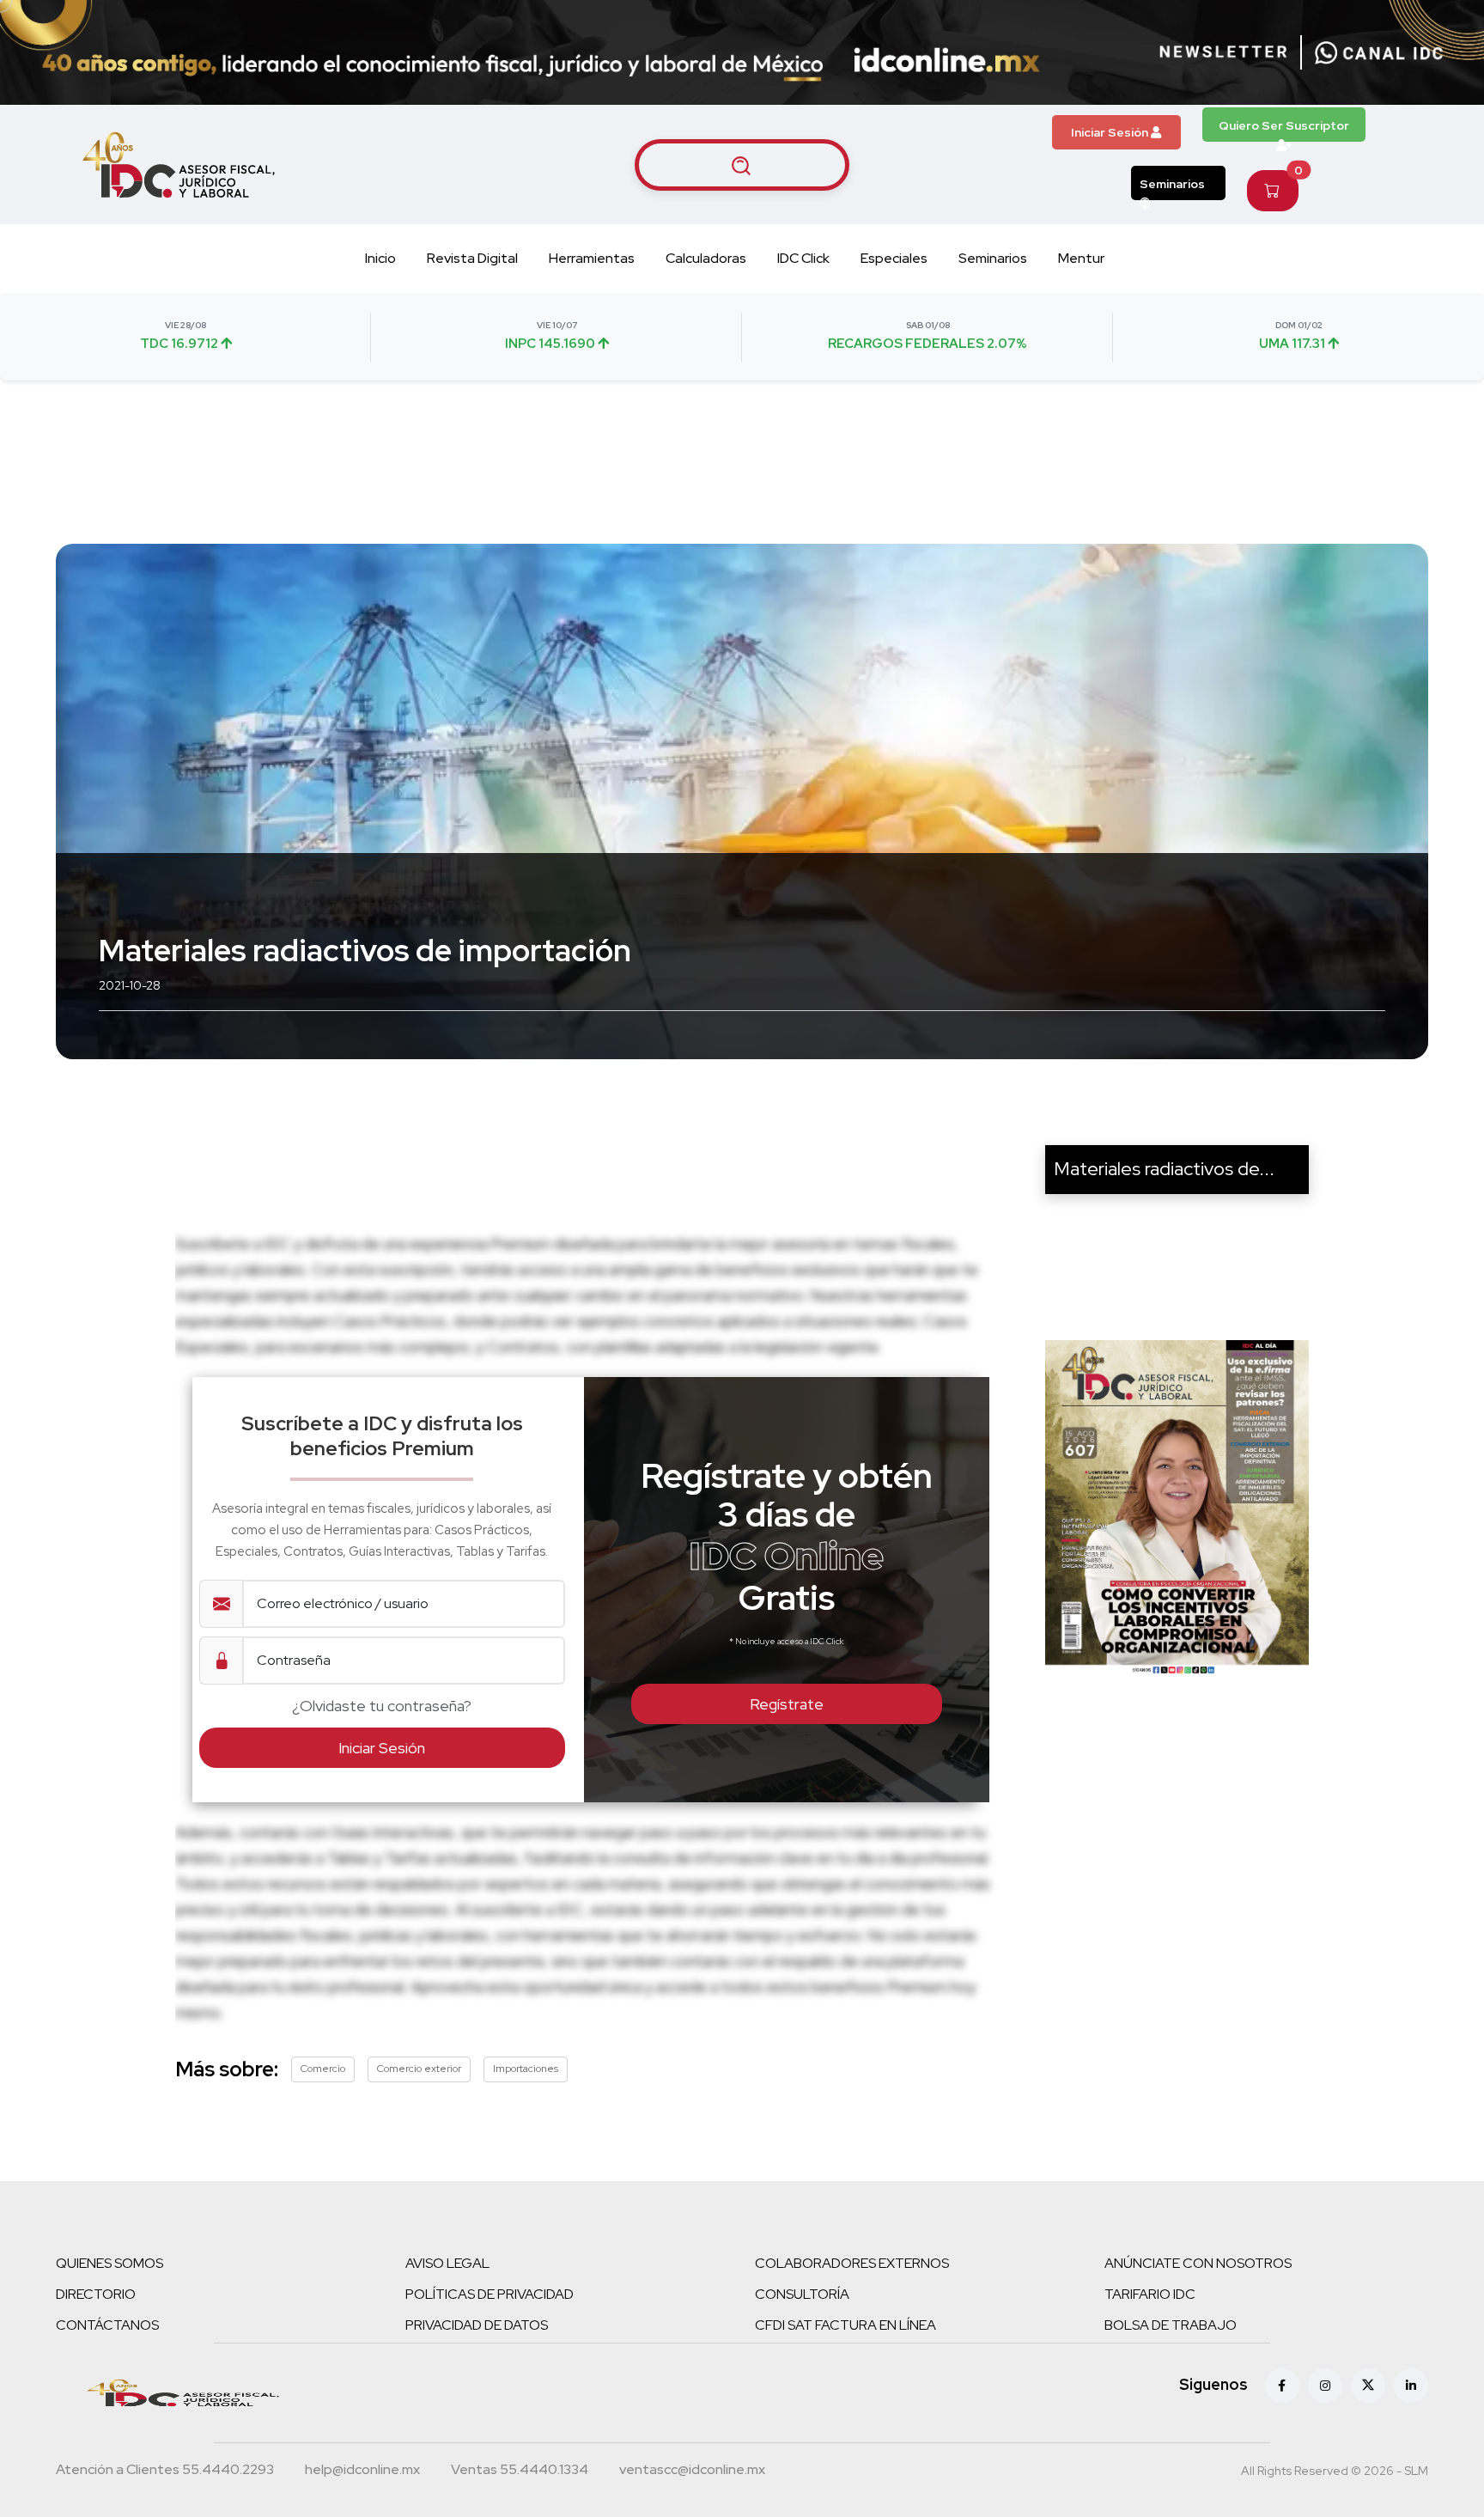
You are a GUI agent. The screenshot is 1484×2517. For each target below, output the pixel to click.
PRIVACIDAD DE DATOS (477, 2325)
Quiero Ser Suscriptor (1284, 125)
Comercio (323, 2069)
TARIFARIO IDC (1150, 2294)
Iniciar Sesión (1111, 132)
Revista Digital (472, 258)
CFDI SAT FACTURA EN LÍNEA (845, 2325)
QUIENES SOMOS (109, 2263)
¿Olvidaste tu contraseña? (382, 1706)
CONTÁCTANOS (107, 2325)
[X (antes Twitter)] (1368, 2386)
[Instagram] (1325, 2386)
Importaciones (526, 2069)
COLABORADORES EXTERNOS (852, 2263)
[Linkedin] (1411, 2386)
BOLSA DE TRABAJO (1171, 2325)
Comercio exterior (419, 2069)
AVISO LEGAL (447, 2263)
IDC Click (803, 258)
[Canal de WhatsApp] (1379, 52)
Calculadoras (706, 258)
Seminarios (1172, 184)
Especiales (894, 258)
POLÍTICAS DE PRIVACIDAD (490, 2294)
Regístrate (787, 1704)
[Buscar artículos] (742, 165)
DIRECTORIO (96, 2294)
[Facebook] (1282, 2386)
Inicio (380, 258)
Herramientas (592, 258)
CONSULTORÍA (802, 2294)
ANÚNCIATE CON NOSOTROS (1198, 2263)
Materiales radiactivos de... (1164, 1169)
